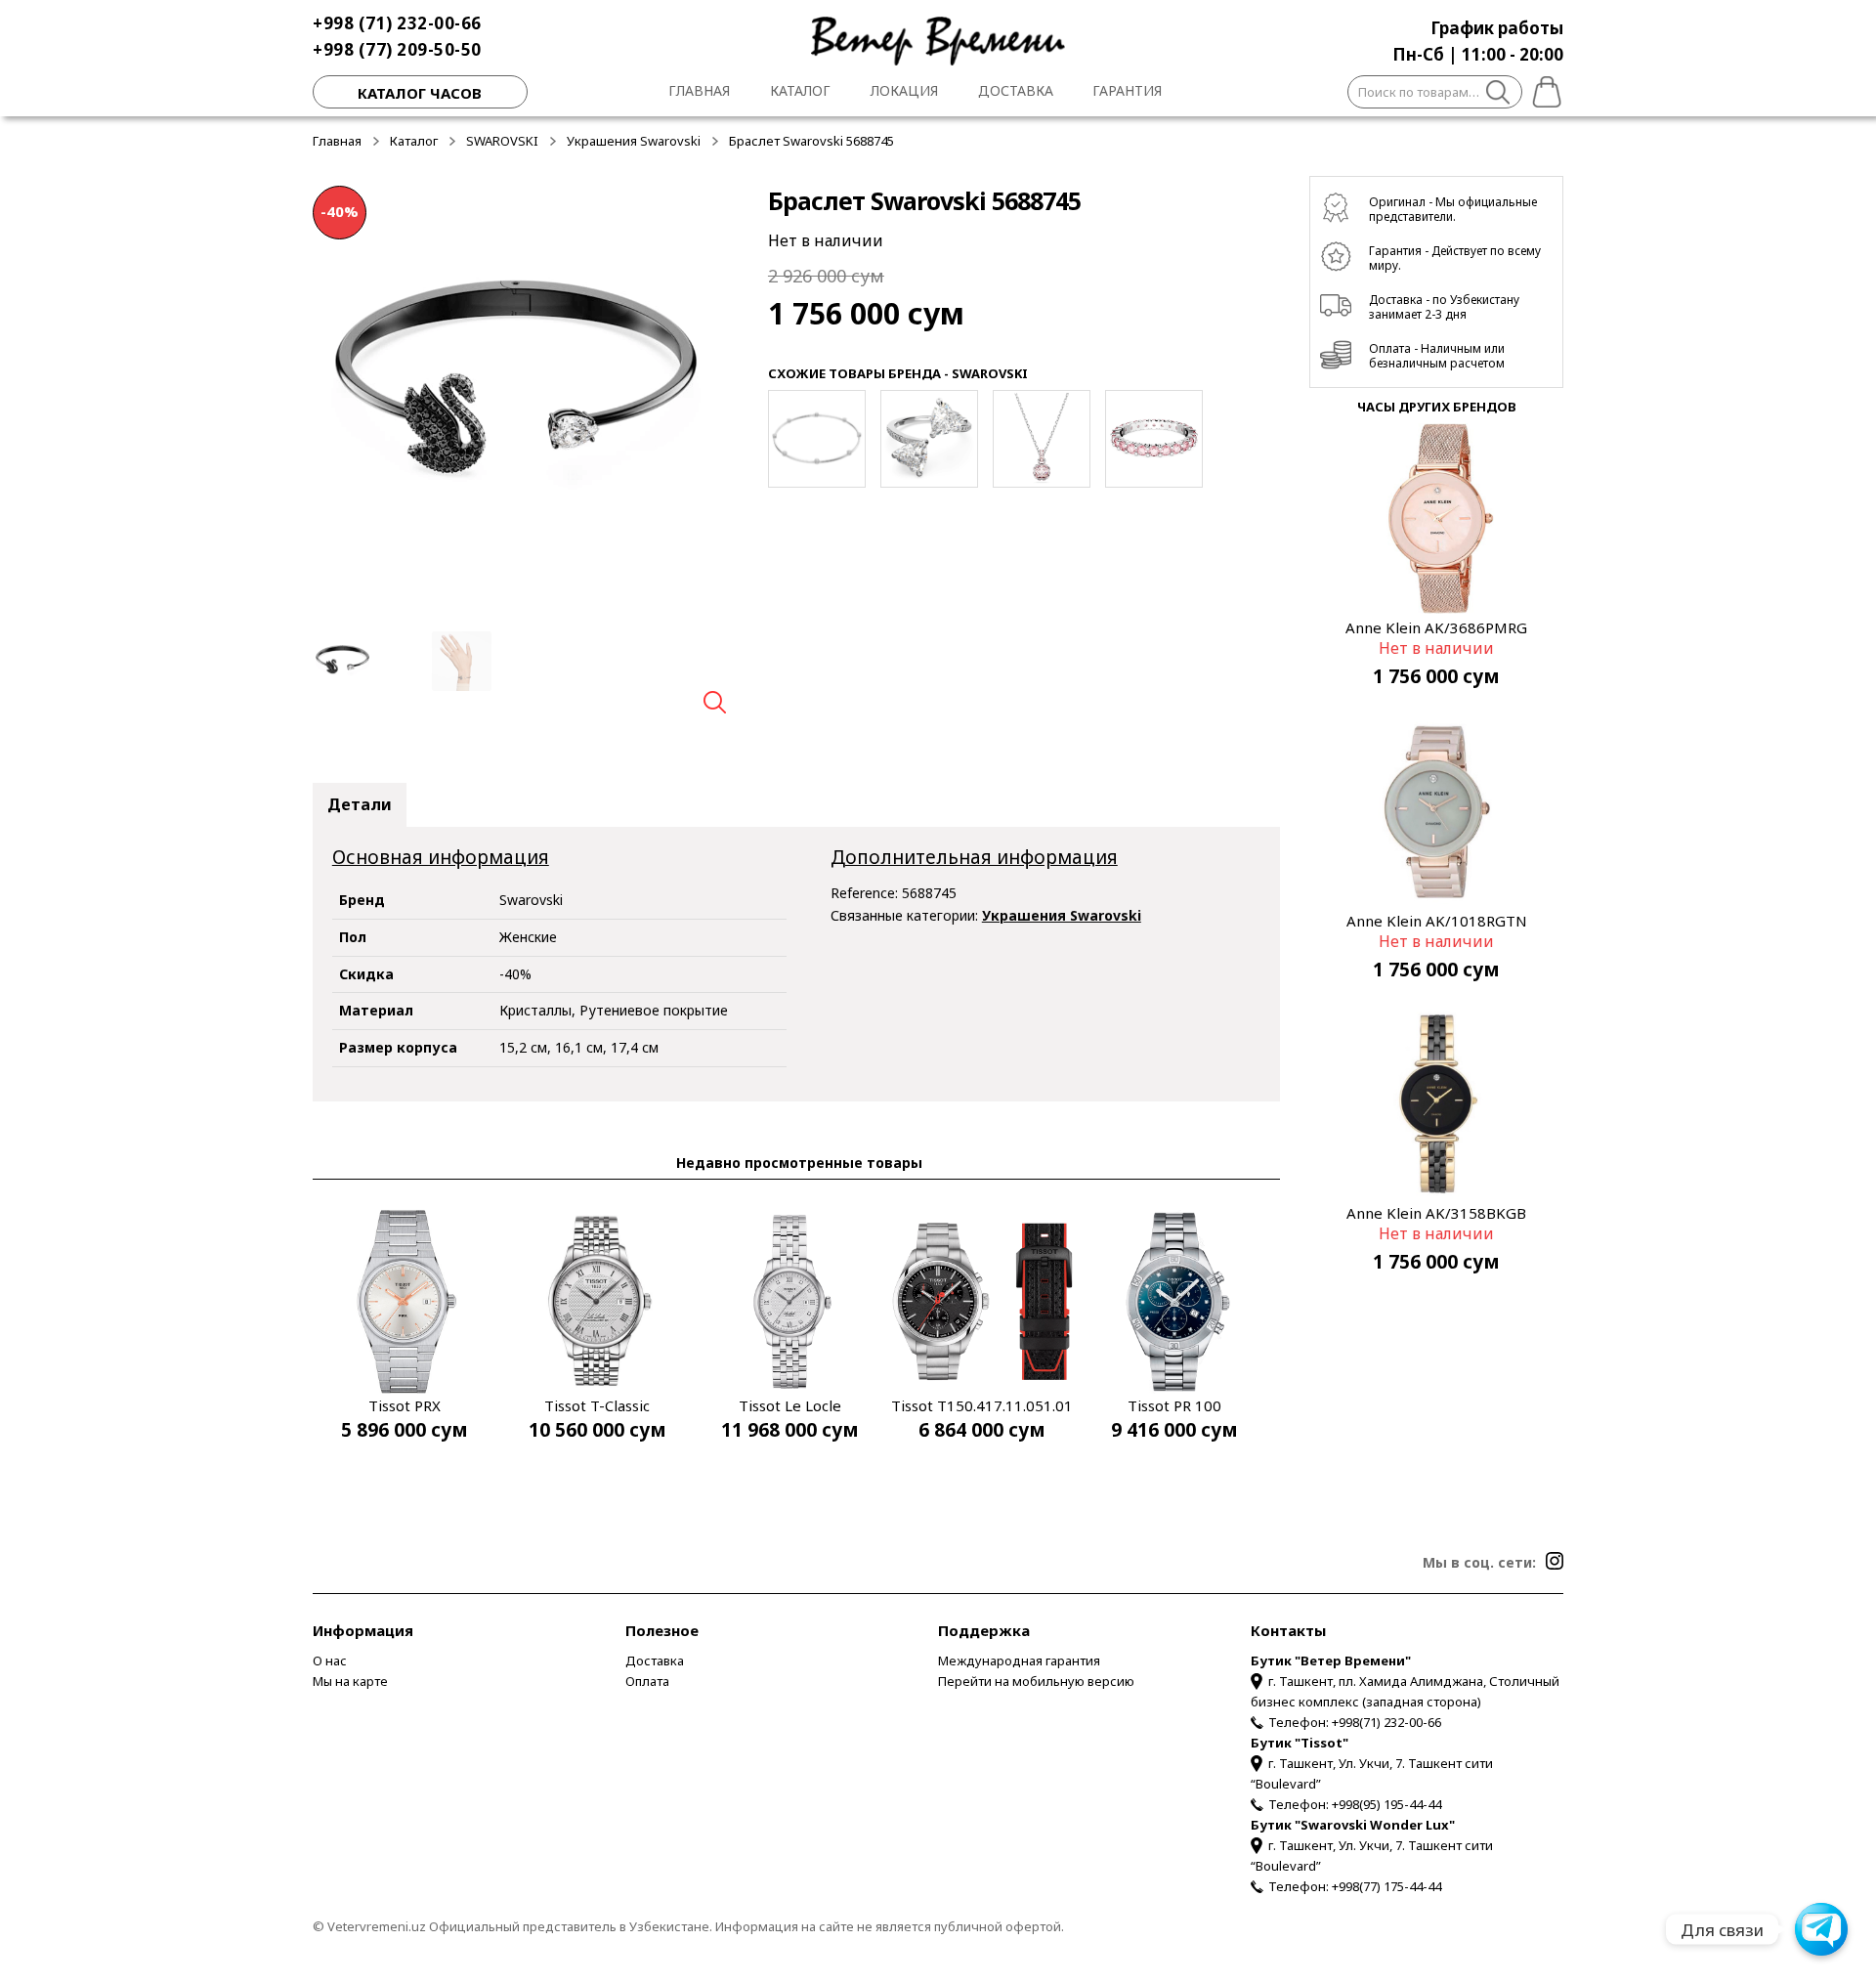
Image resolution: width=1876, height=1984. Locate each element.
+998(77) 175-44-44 (1386, 1886)
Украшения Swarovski (634, 141)
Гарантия (1127, 90)
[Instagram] (1555, 1561)
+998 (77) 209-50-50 (397, 49)
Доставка (1016, 90)
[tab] (360, 805)
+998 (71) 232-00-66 (397, 23)
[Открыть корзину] (1543, 89)
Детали (360, 804)
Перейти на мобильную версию (1036, 1681)
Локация (904, 90)
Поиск (1498, 95)
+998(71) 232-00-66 (1386, 1722)
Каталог (800, 90)
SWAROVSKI (502, 141)
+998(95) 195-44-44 (1386, 1804)
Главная (699, 90)
